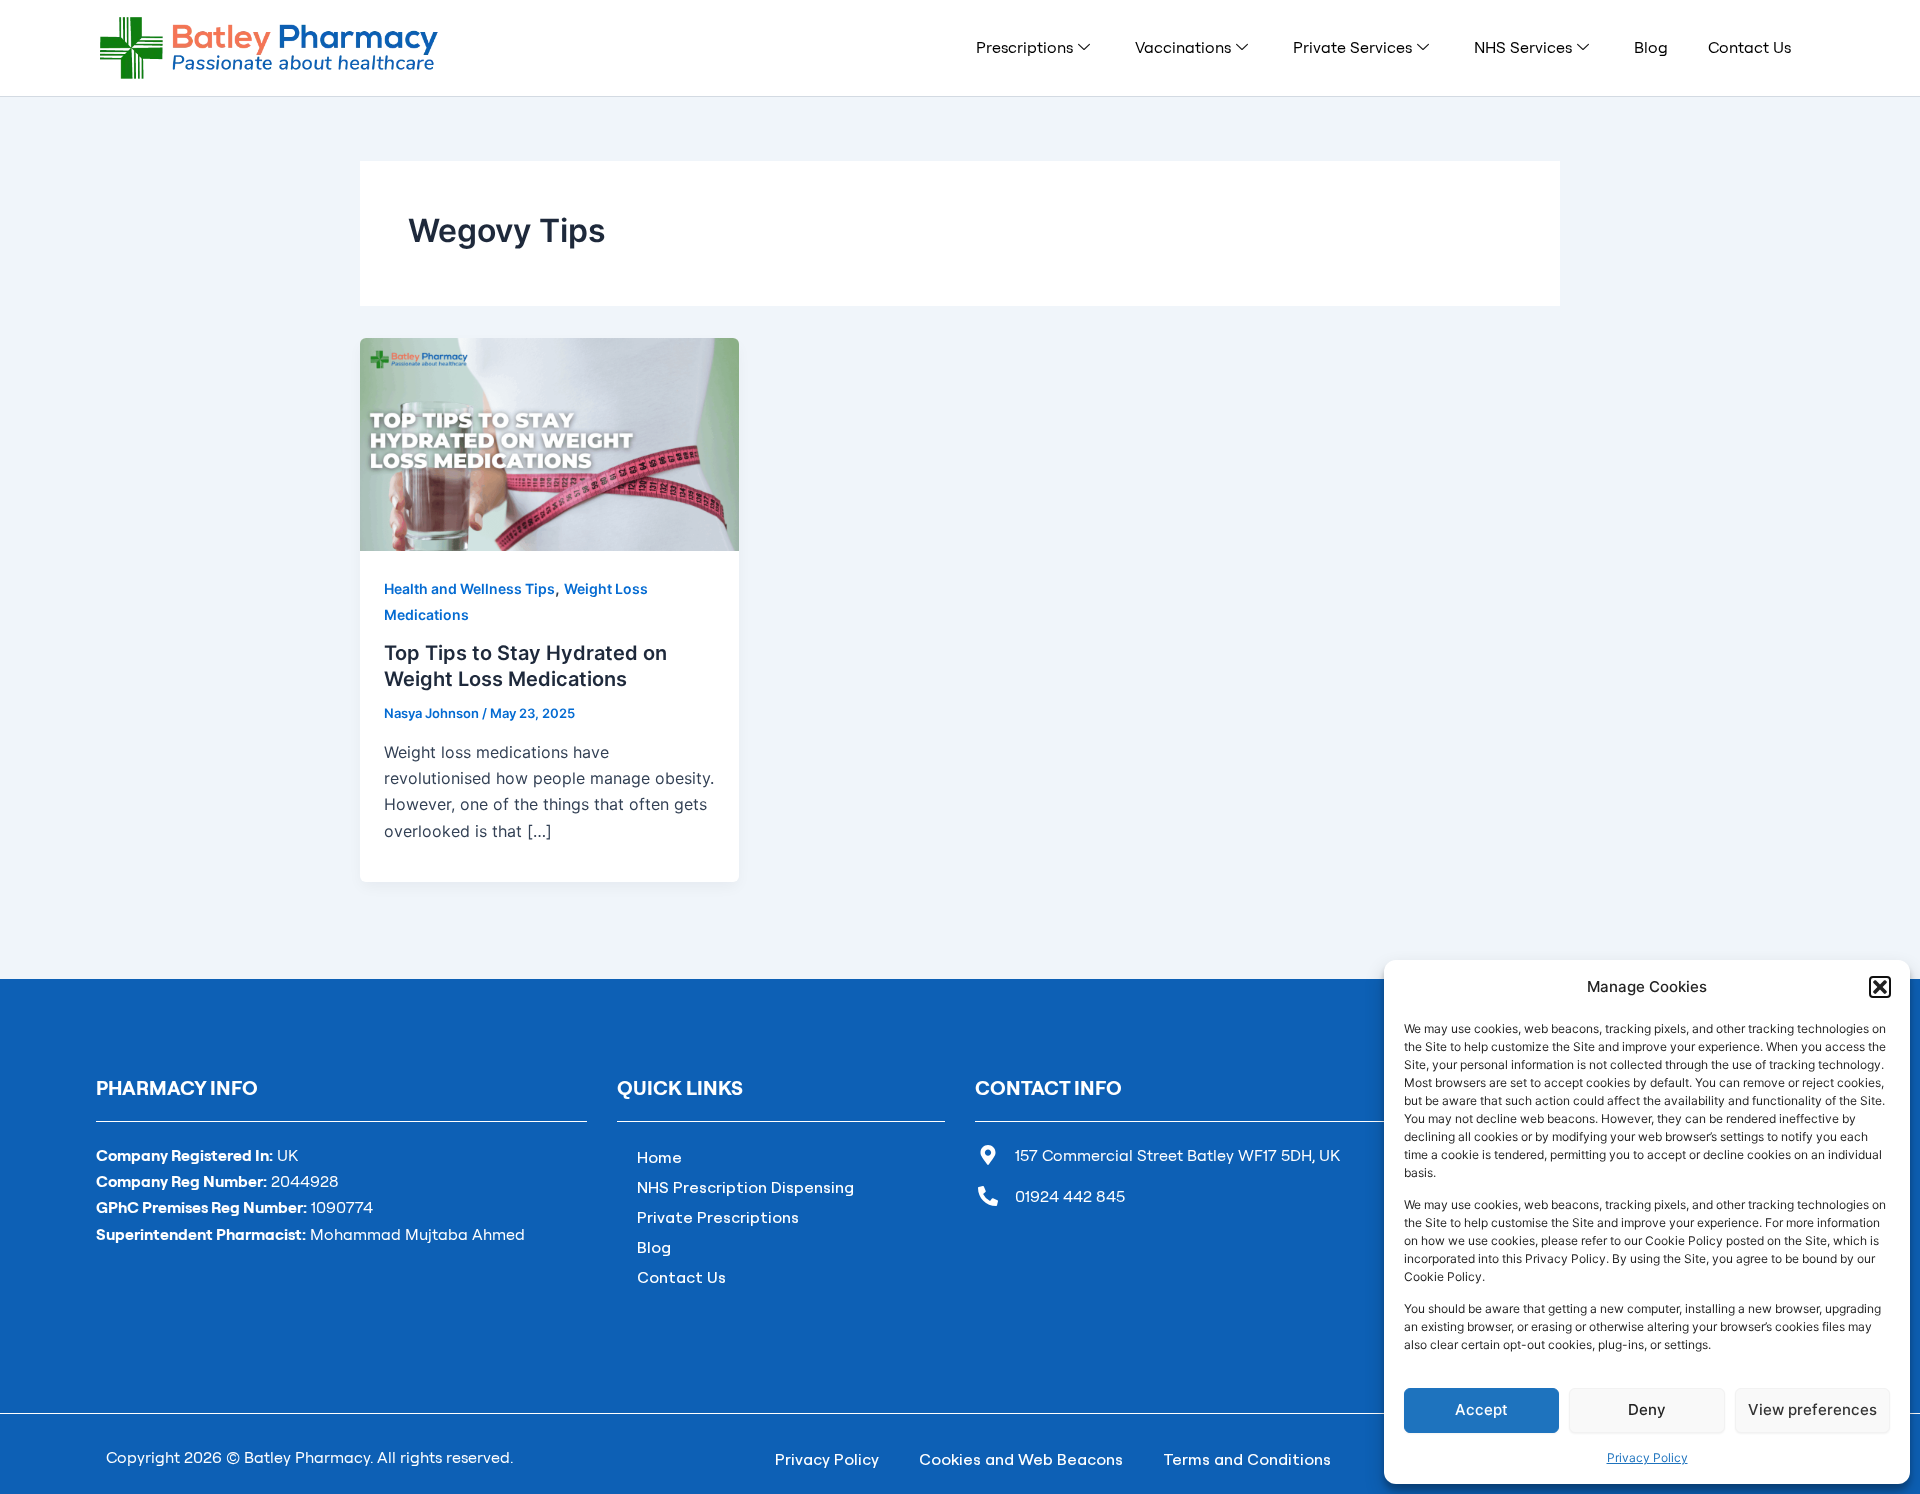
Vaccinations (1183, 47)
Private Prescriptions (718, 1217)
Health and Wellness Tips (469, 588)
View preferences (1812, 1409)
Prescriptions (1024, 47)
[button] (1880, 987)
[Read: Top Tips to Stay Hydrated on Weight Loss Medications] (549, 443)
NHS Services (1523, 47)
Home (659, 1157)
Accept (1481, 1409)
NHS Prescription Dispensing (745, 1187)
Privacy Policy (1647, 1457)
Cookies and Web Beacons (1021, 1459)
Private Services (1352, 47)
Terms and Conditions (1247, 1459)
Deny (1647, 1409)
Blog (1651, 47)
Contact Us (1749, 47)
